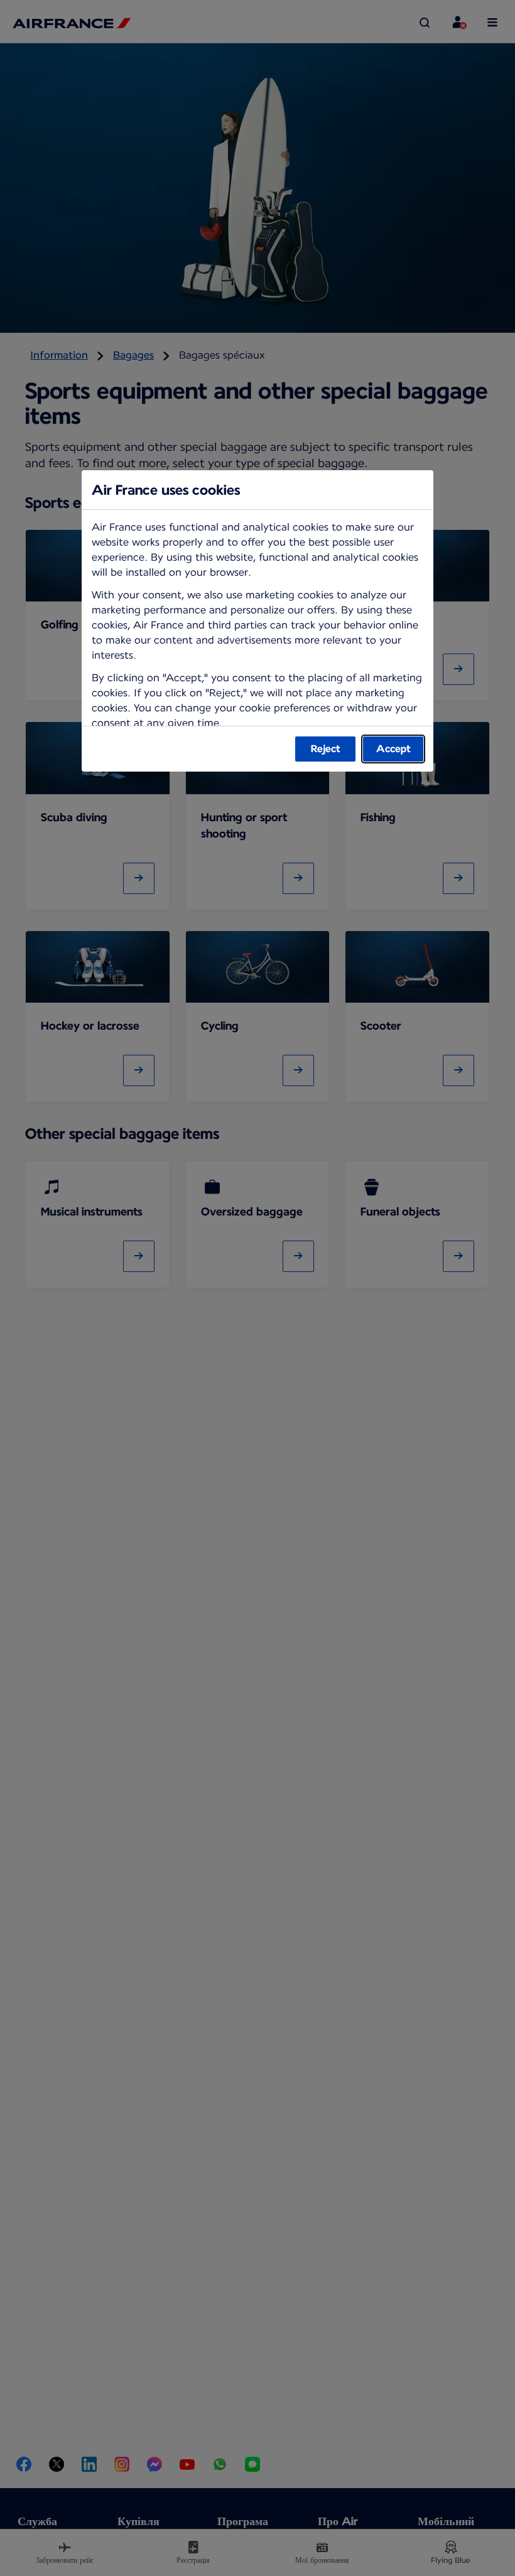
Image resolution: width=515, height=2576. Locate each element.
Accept (393, 749)
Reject (326, 749)
